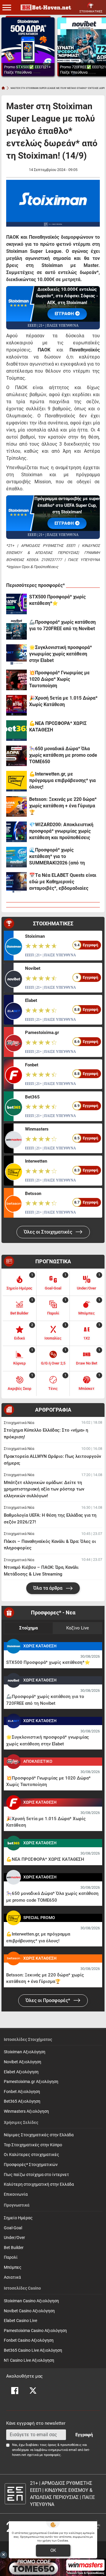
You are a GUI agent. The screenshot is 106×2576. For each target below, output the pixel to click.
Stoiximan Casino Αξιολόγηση (31, 2301)
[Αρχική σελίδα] (3, 88)
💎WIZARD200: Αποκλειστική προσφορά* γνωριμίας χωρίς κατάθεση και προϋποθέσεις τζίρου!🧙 (61, 831)
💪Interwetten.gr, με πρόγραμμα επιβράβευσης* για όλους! (62, 780)
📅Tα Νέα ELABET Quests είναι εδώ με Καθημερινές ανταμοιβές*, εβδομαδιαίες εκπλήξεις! (63, 882)
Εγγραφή (84, 2435)
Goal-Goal (13, 2228)
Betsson (33, 1194)
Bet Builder (14, 2248)
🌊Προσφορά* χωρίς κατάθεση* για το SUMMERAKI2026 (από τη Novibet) (57, 857)
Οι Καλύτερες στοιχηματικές (32, 2155)
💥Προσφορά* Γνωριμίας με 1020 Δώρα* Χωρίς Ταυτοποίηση (59, 679)
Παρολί (11, 2257)
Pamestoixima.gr (42, 1033)
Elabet (31, 1000)
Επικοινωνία (16, 2194)
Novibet (33, 968)
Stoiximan (35, 936)
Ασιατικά (12, 2277)
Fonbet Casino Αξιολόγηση (29, 2340)
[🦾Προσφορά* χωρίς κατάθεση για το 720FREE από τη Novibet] (16, 629)
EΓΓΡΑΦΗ (65, 523)
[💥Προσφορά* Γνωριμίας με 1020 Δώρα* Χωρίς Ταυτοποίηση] (16, 680)
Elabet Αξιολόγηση (21, 2072)
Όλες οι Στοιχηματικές (49, 1232)
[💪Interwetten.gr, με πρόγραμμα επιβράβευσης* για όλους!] (16, 781)
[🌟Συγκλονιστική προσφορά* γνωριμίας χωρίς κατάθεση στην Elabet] (16, 655)
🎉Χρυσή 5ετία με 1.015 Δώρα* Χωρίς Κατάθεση (63, 701)
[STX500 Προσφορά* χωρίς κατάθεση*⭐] (16, 604)
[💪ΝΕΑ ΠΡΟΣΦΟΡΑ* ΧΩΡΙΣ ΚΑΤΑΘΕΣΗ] (16, 731)
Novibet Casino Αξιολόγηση (29, 2311)
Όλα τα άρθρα (48, 1588)
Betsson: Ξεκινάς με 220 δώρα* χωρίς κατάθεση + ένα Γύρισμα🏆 (63, 806)
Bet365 (32, 1097)
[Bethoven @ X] (33, 2391)
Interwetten (36, 1161)
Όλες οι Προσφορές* (48, 2000)
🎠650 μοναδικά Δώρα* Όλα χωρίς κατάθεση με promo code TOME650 (63, 755)
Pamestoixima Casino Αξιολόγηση (35, 2331)
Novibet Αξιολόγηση (23, 2062)
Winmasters (37, 1129)
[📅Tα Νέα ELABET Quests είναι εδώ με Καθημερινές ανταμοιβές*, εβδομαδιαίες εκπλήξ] (16, 882)
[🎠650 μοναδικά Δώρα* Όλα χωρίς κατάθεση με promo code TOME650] (16, 756)
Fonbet (32, 1065)
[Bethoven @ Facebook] (15, 2391)
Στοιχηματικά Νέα (19, 1423)
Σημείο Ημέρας (18, 2218)
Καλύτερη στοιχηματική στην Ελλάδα (39, 2184)
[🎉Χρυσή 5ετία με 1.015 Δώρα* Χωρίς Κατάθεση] (16, 705)
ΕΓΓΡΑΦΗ (65, 314)
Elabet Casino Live (20, 2321)
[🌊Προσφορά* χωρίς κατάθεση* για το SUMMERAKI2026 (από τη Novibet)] (16, 857)
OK (53, 2550)
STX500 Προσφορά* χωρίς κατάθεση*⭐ (57, 600)
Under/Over (14, 2238)
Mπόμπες (13, 2267)
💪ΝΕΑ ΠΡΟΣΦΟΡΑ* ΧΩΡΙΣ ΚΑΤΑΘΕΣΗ (58, 727)
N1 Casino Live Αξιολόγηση (29, 2360)
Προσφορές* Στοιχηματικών (31, 2165)
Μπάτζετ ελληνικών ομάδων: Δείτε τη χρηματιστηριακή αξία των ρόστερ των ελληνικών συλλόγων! (44, 1489)
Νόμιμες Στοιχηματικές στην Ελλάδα (39, 2135)
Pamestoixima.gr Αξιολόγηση (31, 2082)
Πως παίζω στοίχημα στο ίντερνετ (36, 2175)
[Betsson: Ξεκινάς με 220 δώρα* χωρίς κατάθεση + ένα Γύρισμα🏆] (16, 806)
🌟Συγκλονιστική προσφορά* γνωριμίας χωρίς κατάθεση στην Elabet (61, 654)
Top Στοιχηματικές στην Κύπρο (33, 2145)
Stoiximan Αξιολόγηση (25, 2052)
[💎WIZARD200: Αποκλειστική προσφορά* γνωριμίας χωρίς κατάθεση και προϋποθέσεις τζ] (16, 832)
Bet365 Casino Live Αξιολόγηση (33, 2350)
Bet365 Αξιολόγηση (22, 2101)
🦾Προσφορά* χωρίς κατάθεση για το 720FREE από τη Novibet (62, 625)
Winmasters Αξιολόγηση (26, 2111)
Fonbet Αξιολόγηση (22, 2092)
